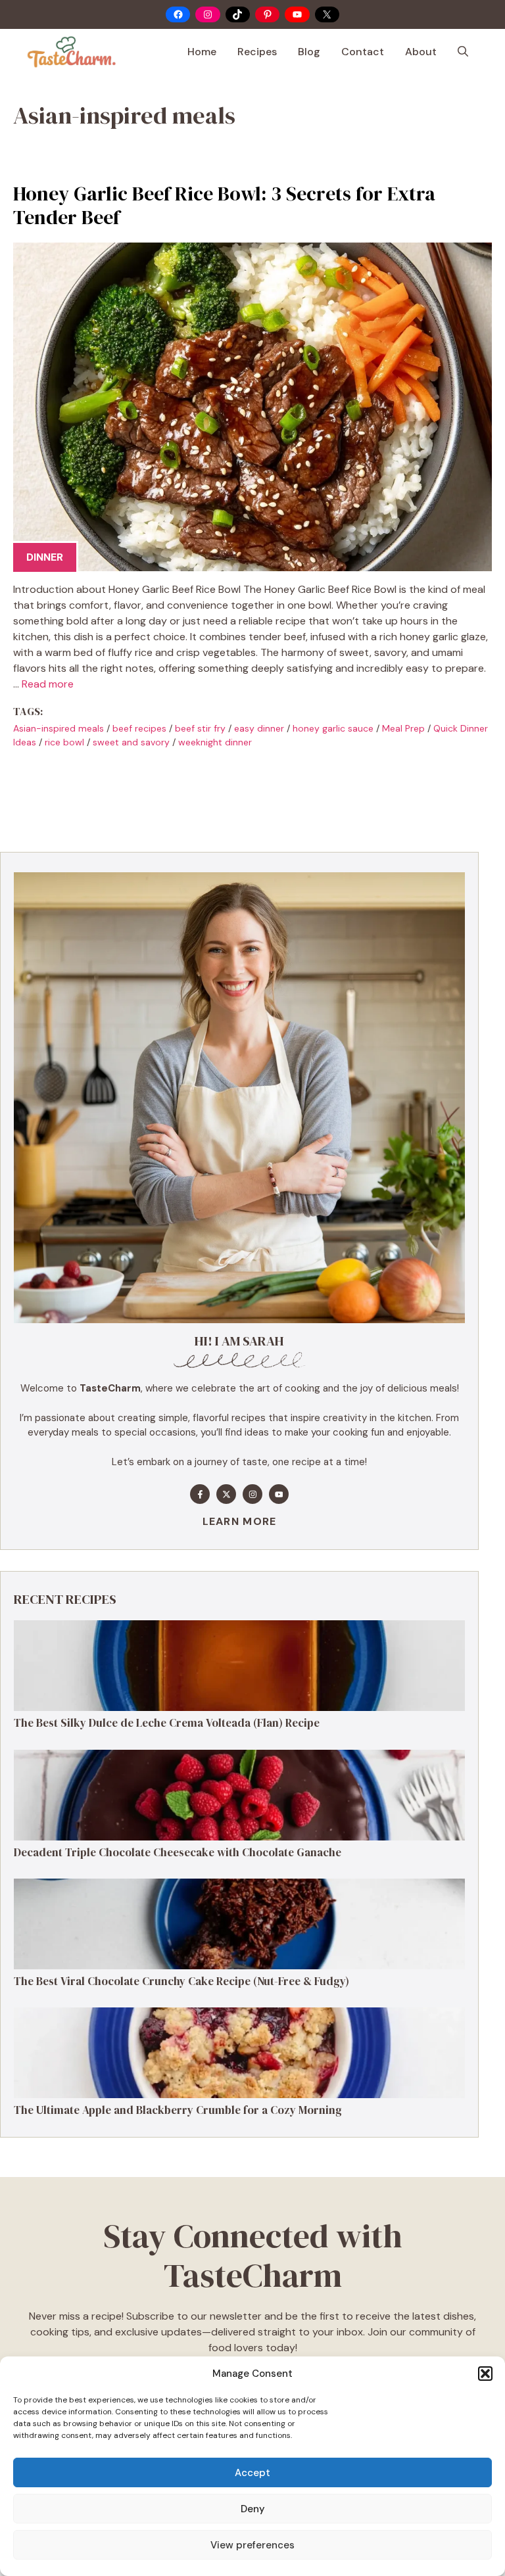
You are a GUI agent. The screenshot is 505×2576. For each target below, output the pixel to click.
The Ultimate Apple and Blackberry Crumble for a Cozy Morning (178, 2110)
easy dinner (259, 728)
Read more (48, 684)
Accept (252, 2473)
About (421, 52)
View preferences (252, 2545)
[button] (485, 2374)
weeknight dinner (215, 742)
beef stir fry (200, 728)
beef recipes (139, 728)
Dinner (45, 557)
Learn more (240, 1521)
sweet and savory (131, 742)
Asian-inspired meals (59, 728)
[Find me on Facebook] (200, 1494)
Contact (363, 52)
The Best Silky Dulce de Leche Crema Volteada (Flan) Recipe (167, 1723)
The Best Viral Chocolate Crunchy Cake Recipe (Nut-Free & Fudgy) (181, 1981)
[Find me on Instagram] (252, 1494)
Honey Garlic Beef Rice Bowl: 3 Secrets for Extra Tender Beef (224, 205)
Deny (253, 2509)
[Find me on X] (226, 1494)
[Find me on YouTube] (279, 1494)
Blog (309, 52)
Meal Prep (403, 728)
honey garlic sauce (333, 728)
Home (202, 52)
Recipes (257, 52)
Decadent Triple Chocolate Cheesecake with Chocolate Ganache (178, 1852)
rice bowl (64, 742)
